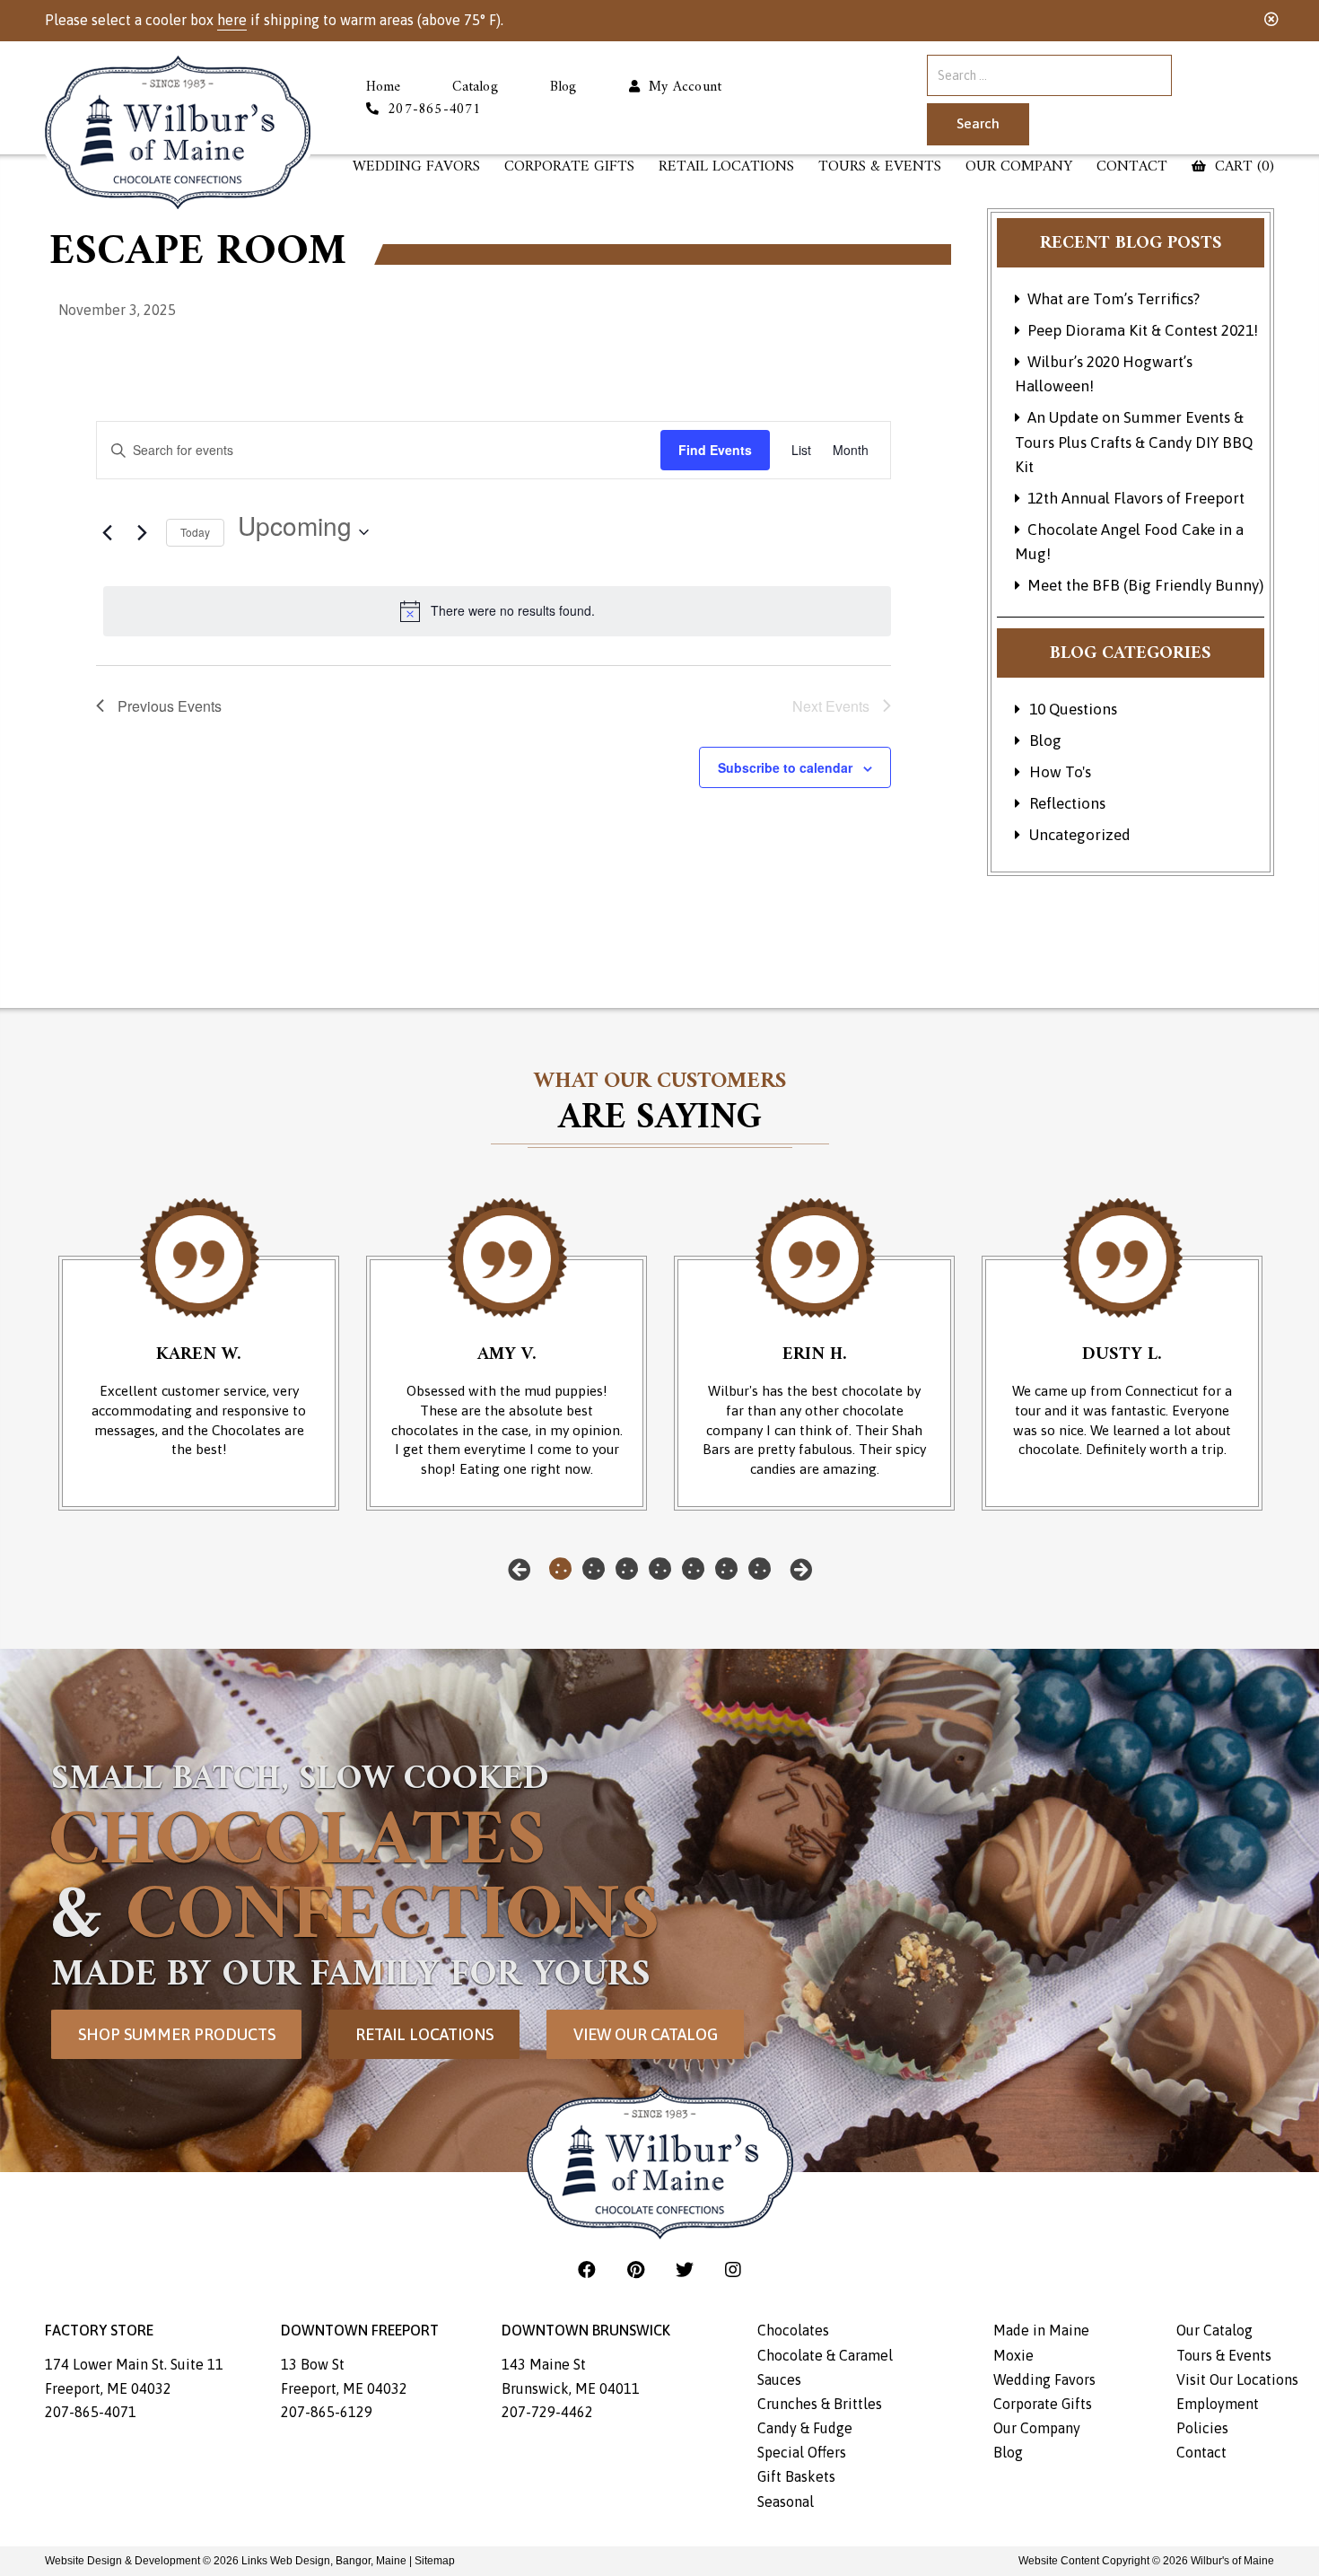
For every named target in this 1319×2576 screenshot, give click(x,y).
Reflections (1067, 803)
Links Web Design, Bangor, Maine (325, 2561)
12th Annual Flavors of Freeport (1136, 498)
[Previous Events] (107, 532)
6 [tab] (726, 1569)
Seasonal (786, 2502)
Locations (726, 167)
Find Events (715, 450)
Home (384, 88)
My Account (681, 88)
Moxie (1013, 2355)
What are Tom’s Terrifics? (1114, 299)
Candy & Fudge (805, 2428)
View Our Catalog (646, 2034)
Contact (1132, 167)
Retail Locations (424, 2034)
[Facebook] (589, 2269)
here (232, 20)
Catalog (475, 88)
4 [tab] (660, 1569)
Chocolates (793, 2330)
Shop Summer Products (177, 2034)
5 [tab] (693, 1569)
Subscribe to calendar (785, 767)
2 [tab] (594, 1569)
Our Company (1019, 167)
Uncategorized (1080, 835)
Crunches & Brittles (820, 2404)
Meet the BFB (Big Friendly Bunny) (1145, 585)
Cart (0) (1242, 167)
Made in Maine (1041, 2330)
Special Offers (802, 2452)
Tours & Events (880, 167)
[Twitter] (687, 2269)
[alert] (497, 611)
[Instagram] (733, 2269)
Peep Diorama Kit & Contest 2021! (1143, 330)
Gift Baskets (796, 2476)
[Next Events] (142, 532)
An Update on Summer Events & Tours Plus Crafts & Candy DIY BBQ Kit (1134, 442)
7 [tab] (760, 1569)
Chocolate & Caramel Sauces (825, 2367)
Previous (519, 1569)
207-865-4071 (91, 2412)
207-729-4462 (547, 2412)
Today (195, 532)
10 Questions (1073, 709)
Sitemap (435, 2561)
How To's (1060, 772)
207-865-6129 (327, 2412)
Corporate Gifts (569, 167)
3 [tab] (627, 1569)
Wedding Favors (416, 167)
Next (801, 1569)
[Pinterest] (638, 2269)
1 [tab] (560, 1569)
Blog (563, 88)
